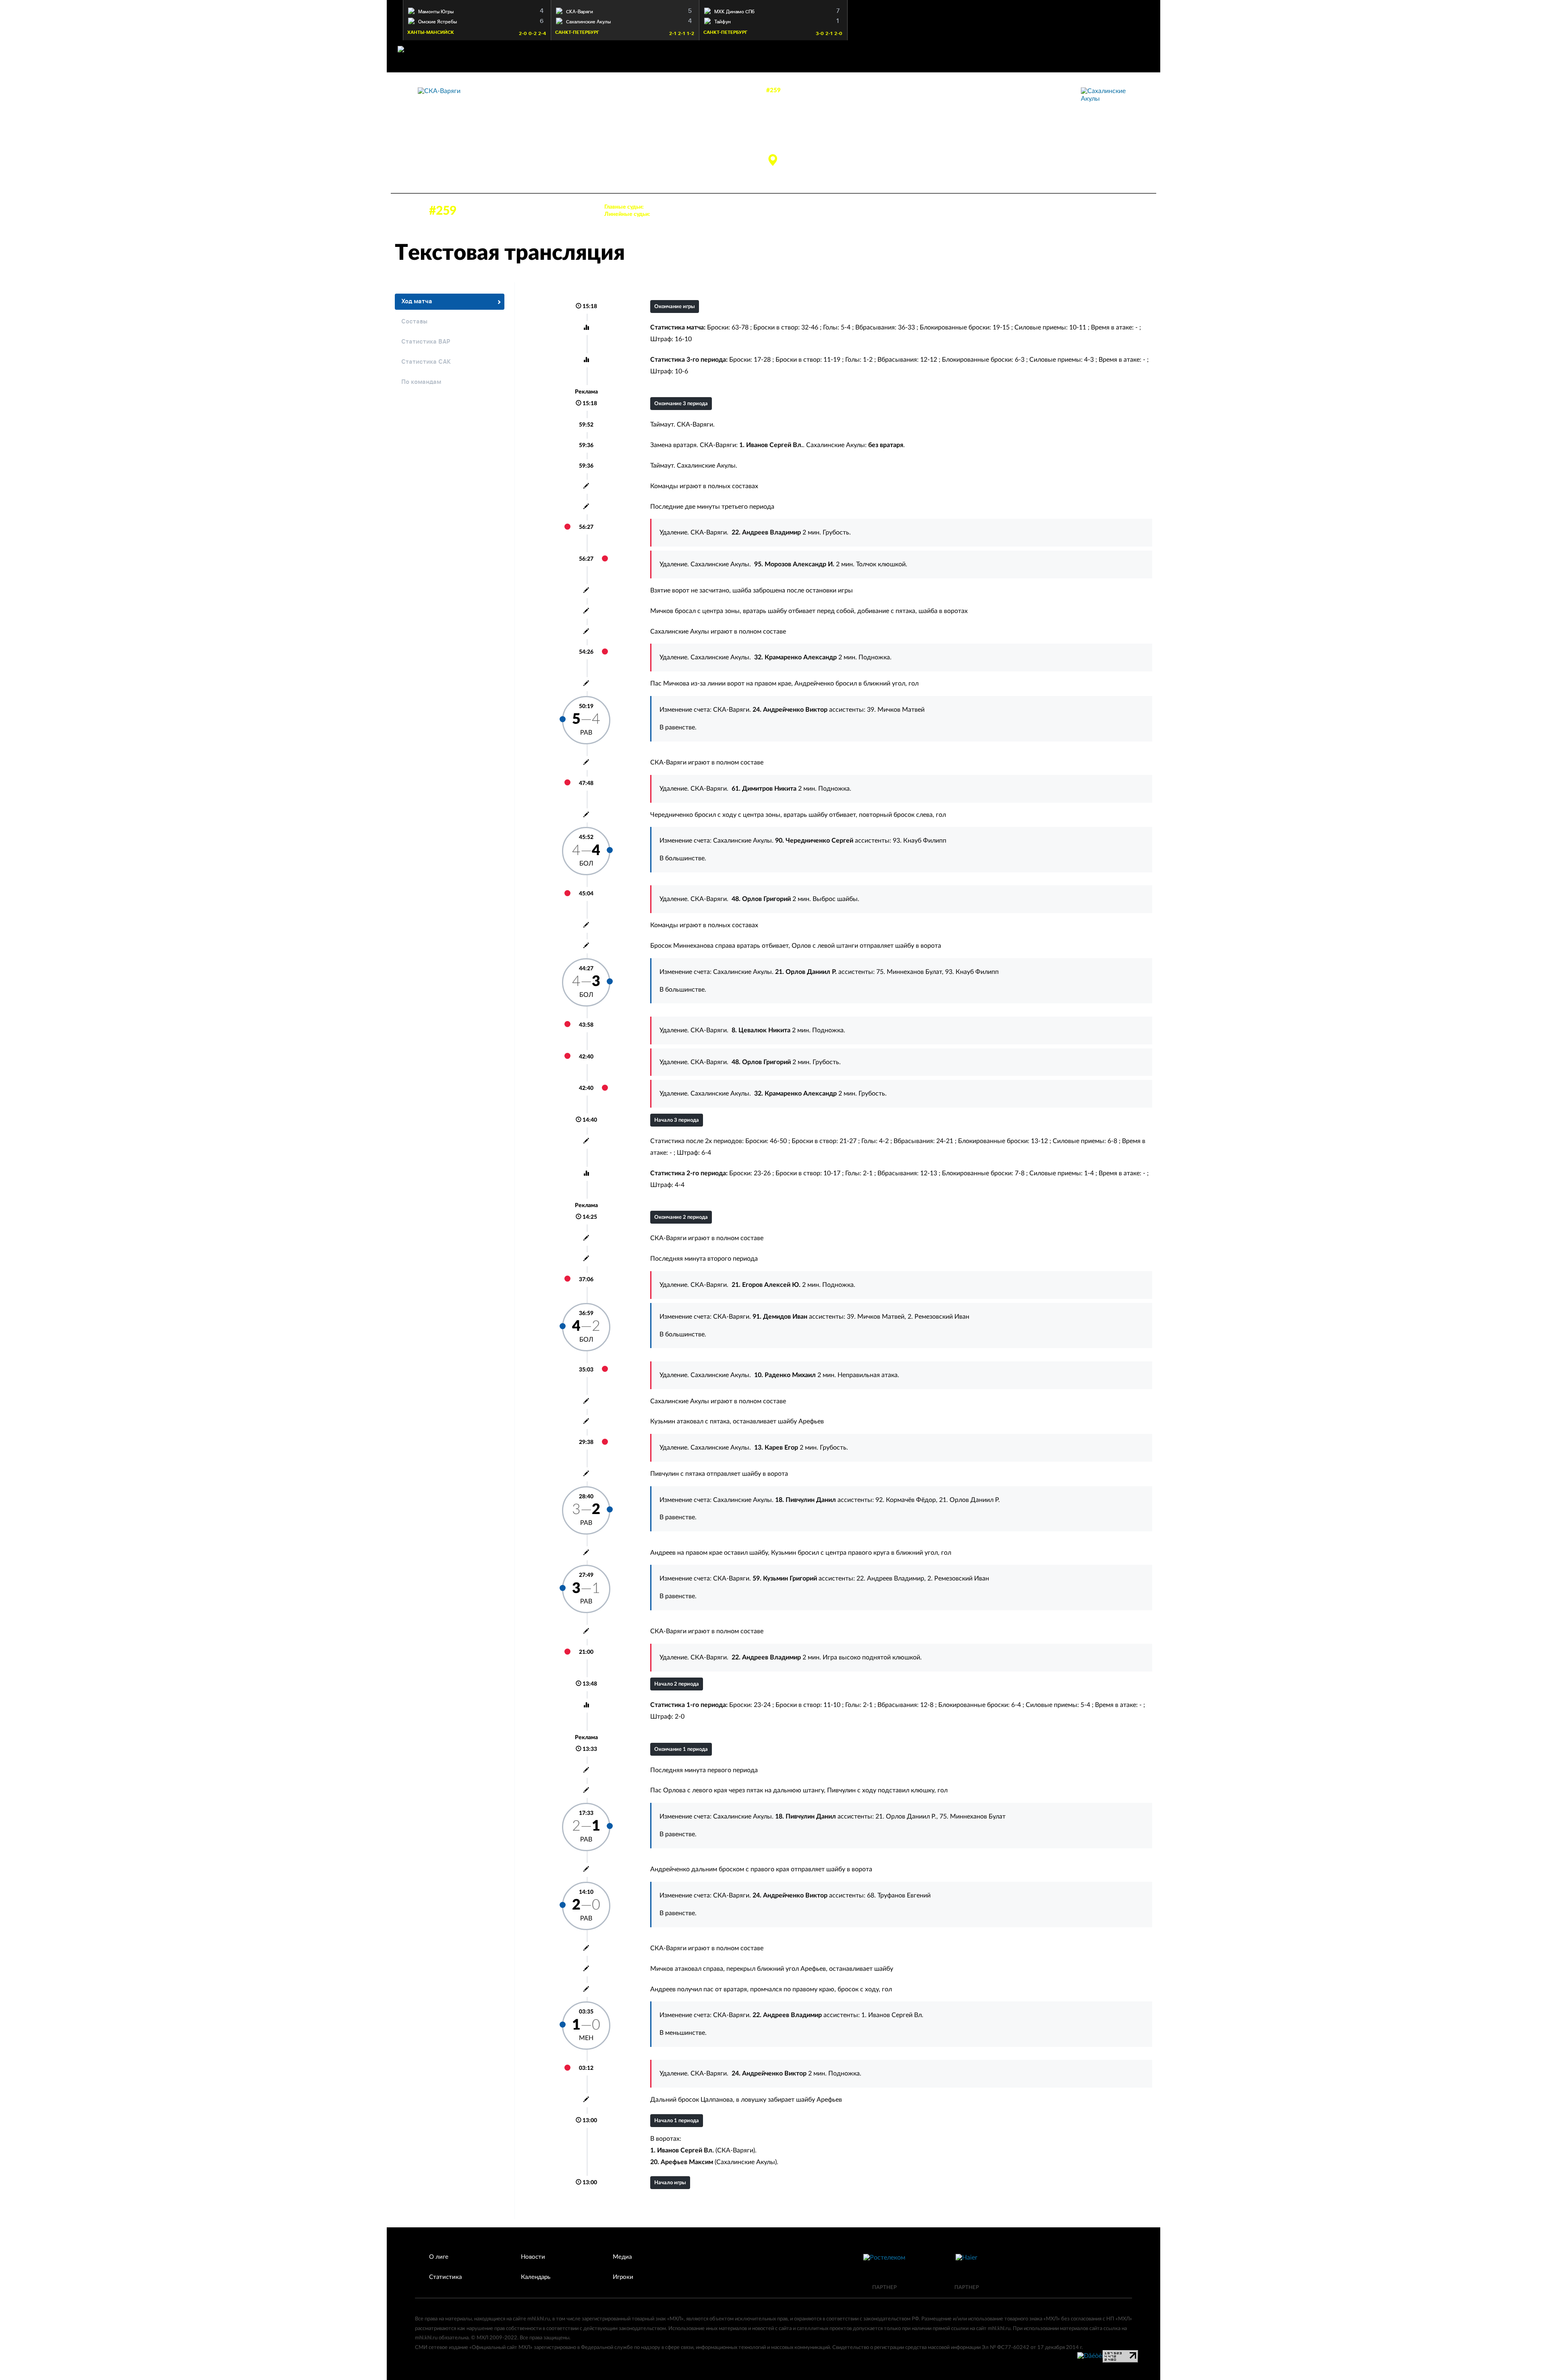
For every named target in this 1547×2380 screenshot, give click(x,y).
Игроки (623, 2277)
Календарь (536, 2277)
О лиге (439, 2257)
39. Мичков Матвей (896, 710)
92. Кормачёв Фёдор (906, 1500)
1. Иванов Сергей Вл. (892, 2015)
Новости (533, 2257)
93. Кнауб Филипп (920, 841)
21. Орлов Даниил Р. (969, 1500)
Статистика (445, 2277)
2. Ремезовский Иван (938, 1317)
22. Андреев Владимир (890, 1578)
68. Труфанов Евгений (899, 1895)
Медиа (622, 2257)
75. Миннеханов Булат (909, 972)
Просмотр (477, 10)
